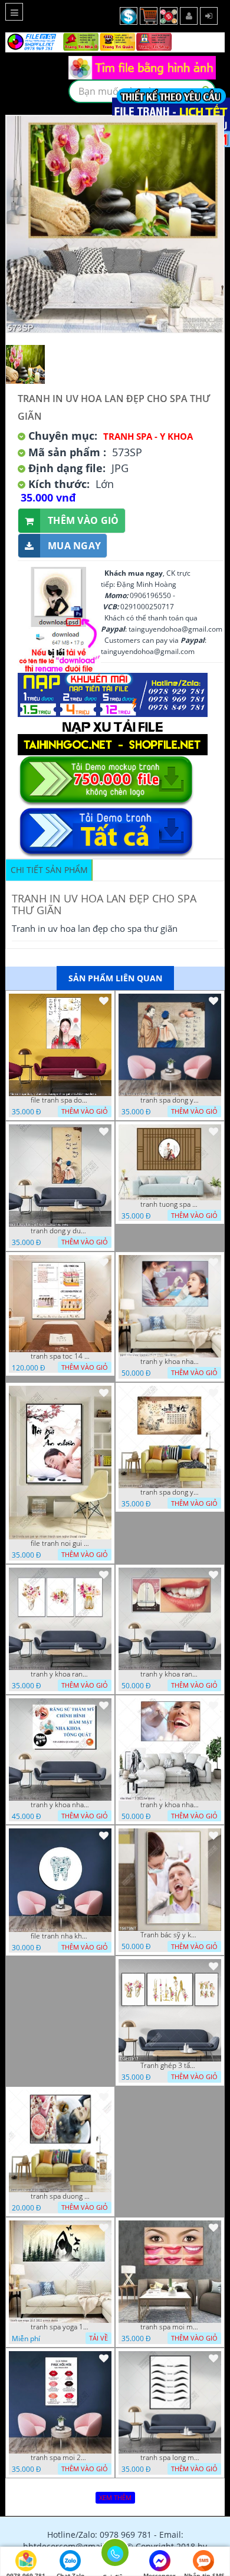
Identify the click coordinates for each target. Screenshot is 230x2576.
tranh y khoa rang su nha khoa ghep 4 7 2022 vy (60, 1674)
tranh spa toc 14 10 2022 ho (60, 1356)
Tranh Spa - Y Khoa (148, 436)
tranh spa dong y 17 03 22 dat (170, 1492)
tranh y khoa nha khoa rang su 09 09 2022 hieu (170, 1362)
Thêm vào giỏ (83, 520)
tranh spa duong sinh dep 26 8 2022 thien (60, 2196)
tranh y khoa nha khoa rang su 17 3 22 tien (60, 1805)
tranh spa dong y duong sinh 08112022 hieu (170, 1100)
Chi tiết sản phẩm (49, 870)
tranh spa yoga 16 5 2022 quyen (60, 2327)
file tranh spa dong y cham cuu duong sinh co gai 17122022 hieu (60, 1100)
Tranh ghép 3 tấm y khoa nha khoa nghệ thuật (170, 2066)
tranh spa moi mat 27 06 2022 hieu (170, 2327)
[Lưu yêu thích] (104, 1001)
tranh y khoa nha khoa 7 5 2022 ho (170, 1805)
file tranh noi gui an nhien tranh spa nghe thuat (60, 1543)
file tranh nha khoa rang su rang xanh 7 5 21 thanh (60, 1936)
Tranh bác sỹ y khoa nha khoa (170, 1935)
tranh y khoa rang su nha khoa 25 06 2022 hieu (170, 1674)
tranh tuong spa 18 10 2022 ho (170, 1204)
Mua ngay (74, 546)
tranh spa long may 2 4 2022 (170, 2458)
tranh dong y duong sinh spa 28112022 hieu (60, 1231)
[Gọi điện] (115, 2556)
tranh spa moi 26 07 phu (60, 2458)
